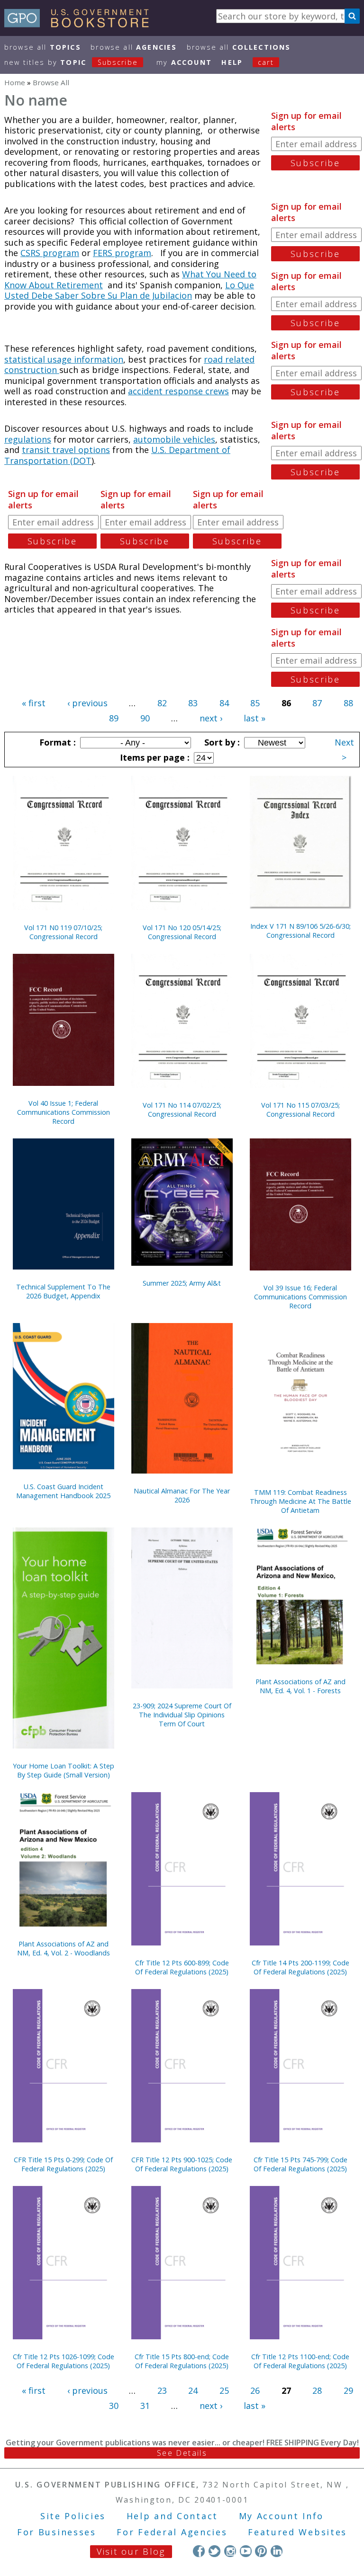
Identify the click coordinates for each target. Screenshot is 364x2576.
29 (348, 2390)
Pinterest (261, 2551)
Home (15, 82)
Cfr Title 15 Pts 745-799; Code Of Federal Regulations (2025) (300, 2164)
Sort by (221, 742)
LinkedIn (277, 2551)
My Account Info (282, 2516)
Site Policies (73, 2516)
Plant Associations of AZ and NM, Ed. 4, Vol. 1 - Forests (300, 1686)
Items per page (154, 757)
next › (211, 718)
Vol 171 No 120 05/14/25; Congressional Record (182, 932)
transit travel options (66, 450)
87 (317, 703)
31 (145, 2406)
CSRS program (50, 253)
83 (193, 703)
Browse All (43, 47)
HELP (232, 62)
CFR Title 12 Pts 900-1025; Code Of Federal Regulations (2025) (182, 2164)
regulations (28, 439)
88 (348, 703)
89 (114, 718)
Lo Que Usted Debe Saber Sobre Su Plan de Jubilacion (129, 290)
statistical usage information (64, 359)
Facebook (199, 2551)
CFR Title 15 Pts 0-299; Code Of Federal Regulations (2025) (63, 2164)
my (184, 62)
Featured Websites (297, 2532)
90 (145, 718)
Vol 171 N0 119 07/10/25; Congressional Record (63, 932)
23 (162, 2390)
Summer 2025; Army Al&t (182, 1283)
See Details (182, 2453)
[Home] (81, 24)
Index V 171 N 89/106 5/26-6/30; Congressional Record (300, 931)
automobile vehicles (174, 439)
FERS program (122, 253)
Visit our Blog (131, 2551)
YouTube (246, 2551)
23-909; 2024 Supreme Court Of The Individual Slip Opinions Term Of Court (182, 1715)
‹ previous (87, 703)
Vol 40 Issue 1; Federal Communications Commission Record (64, 1112)
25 (224, 2390)
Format (56, 742)
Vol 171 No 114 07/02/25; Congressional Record (182, 1110)
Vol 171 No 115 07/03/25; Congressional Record (300, 1110)
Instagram (230, 2551)
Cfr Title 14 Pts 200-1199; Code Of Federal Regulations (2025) (300, 1967)
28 (317, 2390)
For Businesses (57, 2532)
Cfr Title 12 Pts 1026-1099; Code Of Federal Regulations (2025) (64, 2361)
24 (193, 2390)
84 (224, 703)
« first (34, 703)
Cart (266, 62)
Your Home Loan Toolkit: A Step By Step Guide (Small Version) (64, 1770)
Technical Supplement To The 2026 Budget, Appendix (63, 1291)
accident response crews (178, 391)
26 (255, 2390)
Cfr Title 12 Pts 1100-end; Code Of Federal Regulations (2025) (300, 2361)
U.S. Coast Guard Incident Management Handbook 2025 (63, 1491)
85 (255, 703)
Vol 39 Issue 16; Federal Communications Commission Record (300, 1297)
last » (255, 718)
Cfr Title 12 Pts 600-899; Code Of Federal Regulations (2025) (182, 1967)
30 (114, 2406)
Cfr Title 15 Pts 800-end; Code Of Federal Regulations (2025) (182, 2361)
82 (162, 703)
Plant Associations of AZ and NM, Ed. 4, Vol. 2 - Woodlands (64, 1948)
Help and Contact (172, 2516)
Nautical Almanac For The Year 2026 (182, 1495)
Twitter (214, 2551)
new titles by (71, 62)
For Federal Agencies (172, 2532)
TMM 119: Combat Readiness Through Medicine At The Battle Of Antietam (300, 1501)
